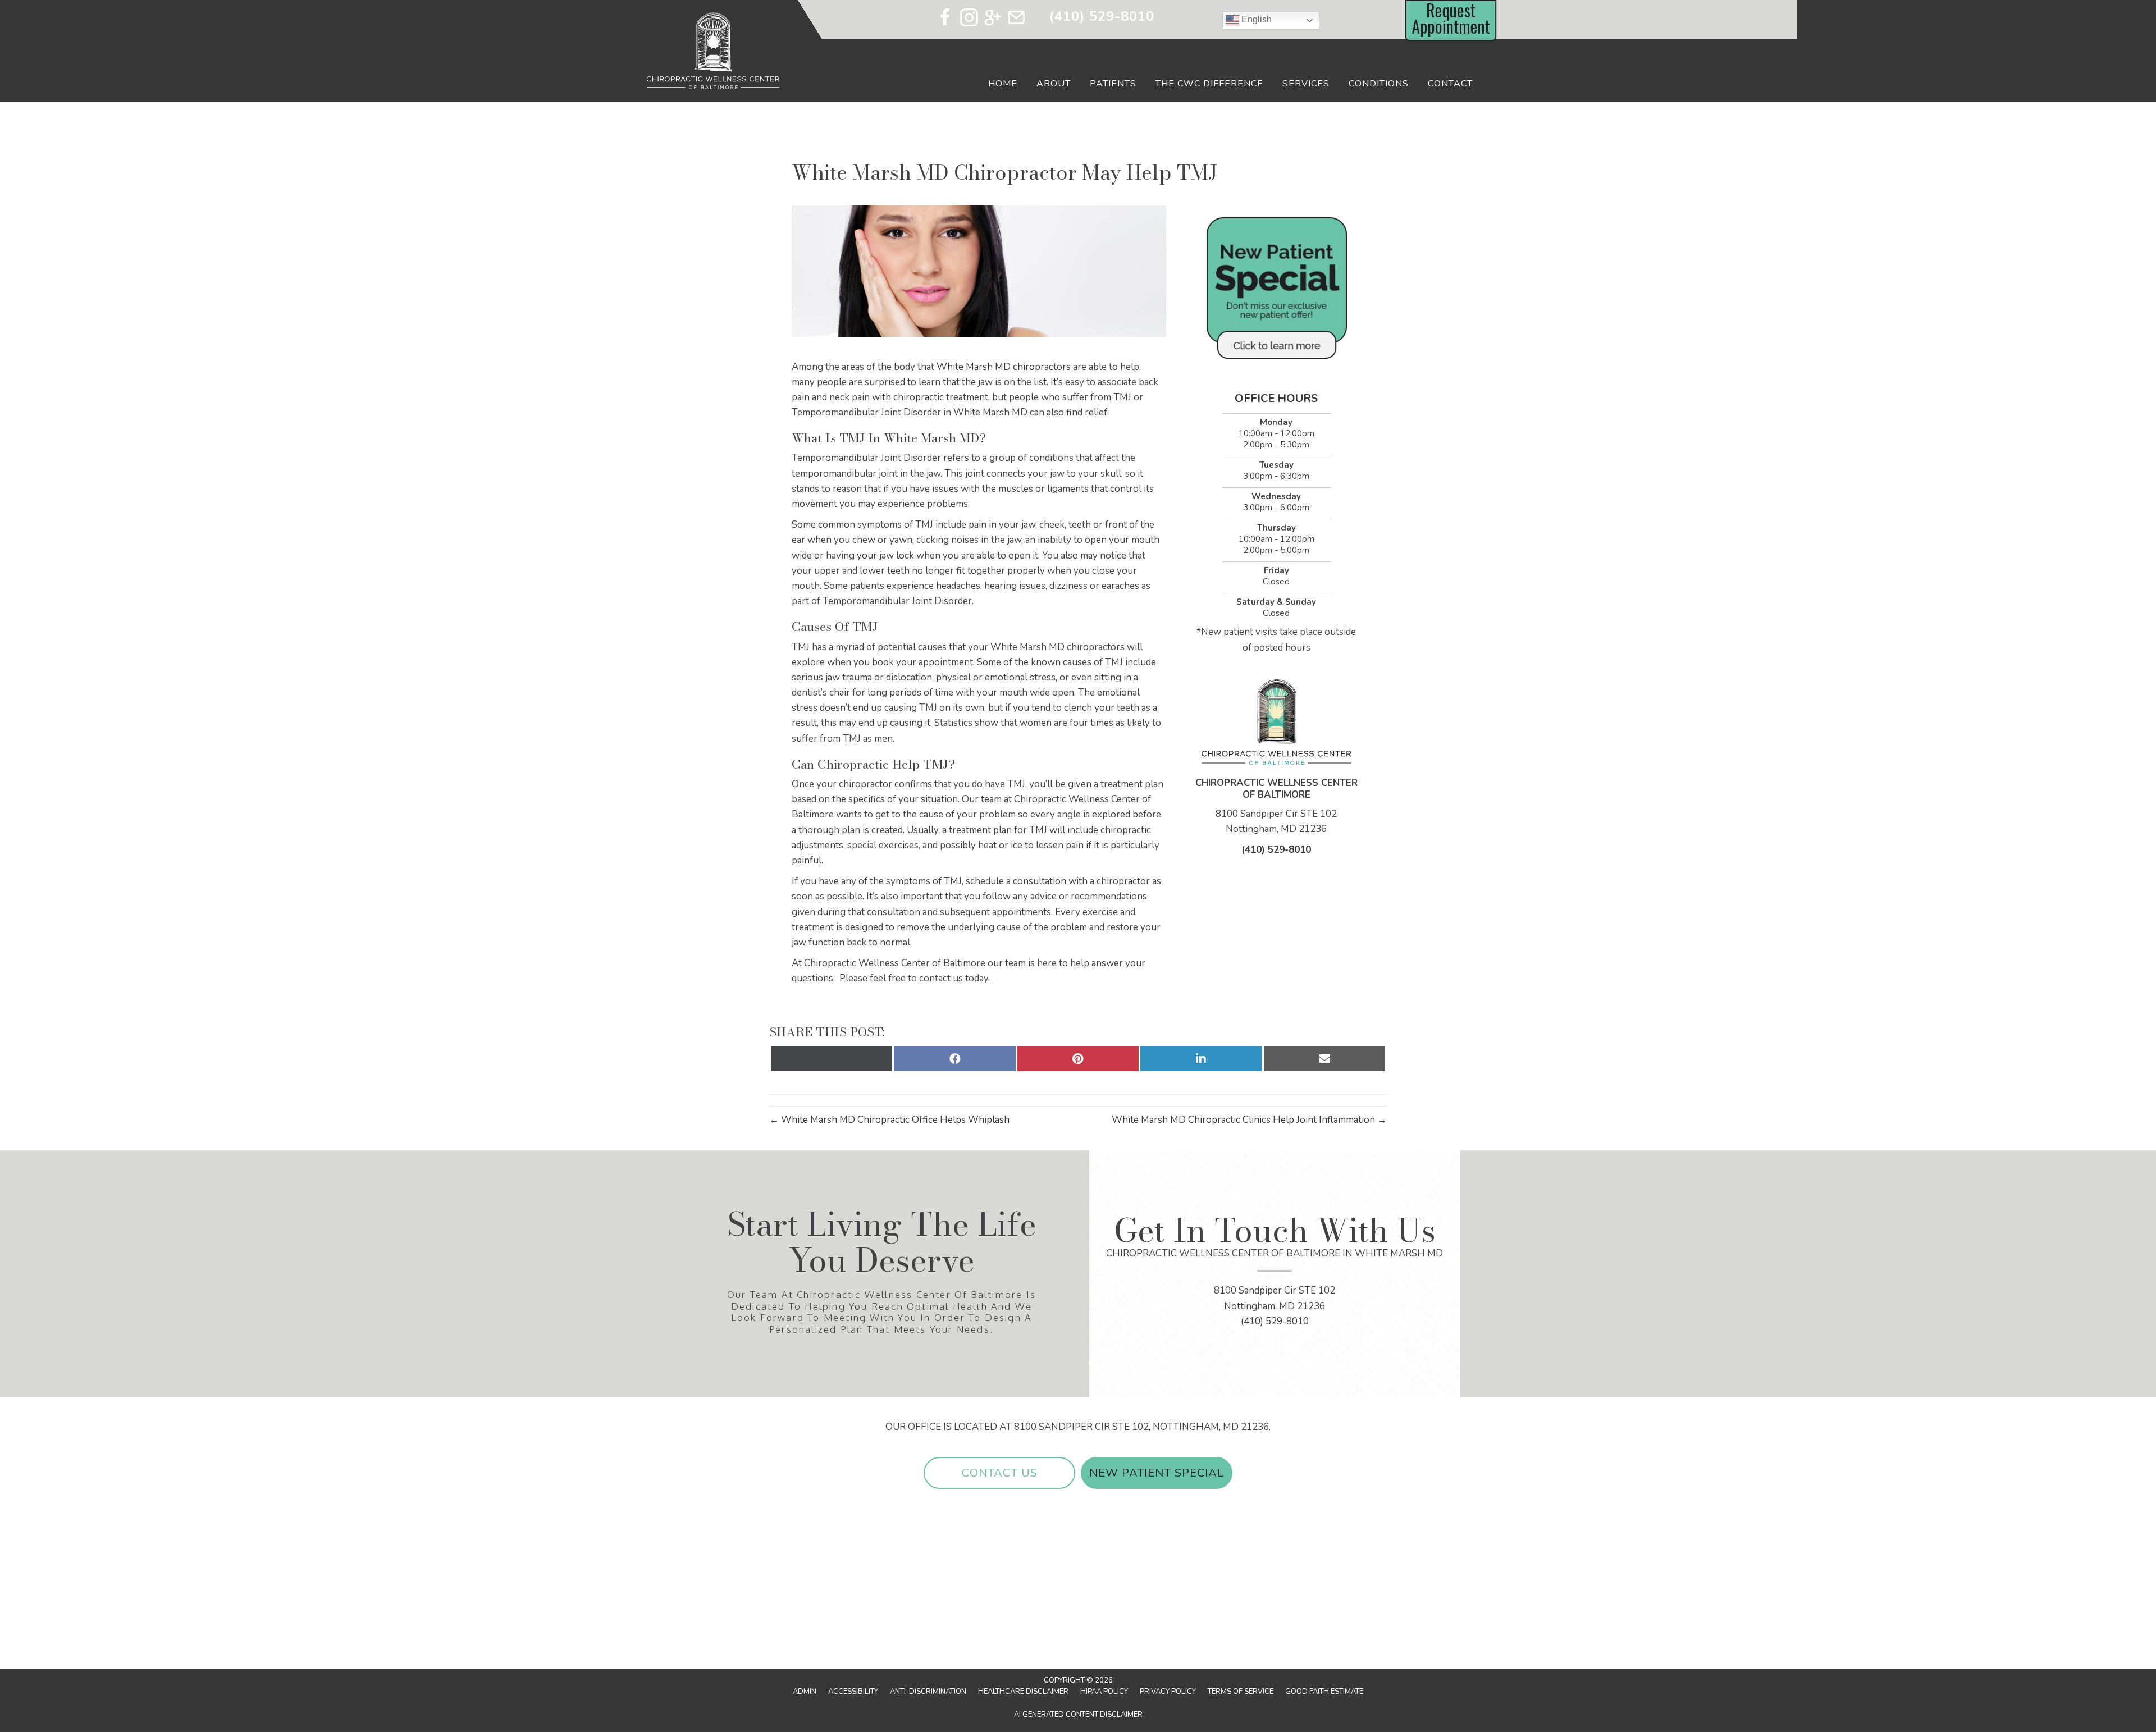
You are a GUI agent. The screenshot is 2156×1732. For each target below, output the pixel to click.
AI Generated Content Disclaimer (1078, 1715)
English (1255, 19)
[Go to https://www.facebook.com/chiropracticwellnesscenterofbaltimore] (945, 19)
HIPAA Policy (1104, 1692)
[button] (999, 1473)
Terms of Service (1241, 1692)
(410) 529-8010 (1102, 16)
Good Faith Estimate (1324, 1692)
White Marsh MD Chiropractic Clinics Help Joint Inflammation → (1249, 1120)
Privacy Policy (1168, 1692)
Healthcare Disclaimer (1023, 1692)
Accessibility (853, 1692)
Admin (805, 1692)
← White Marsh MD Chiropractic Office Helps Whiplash (889, 1120)
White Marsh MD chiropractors (1004, 367)
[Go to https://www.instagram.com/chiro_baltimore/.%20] (969, 19)
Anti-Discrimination (928, 1692)
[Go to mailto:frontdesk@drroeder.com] (1016, 19)
